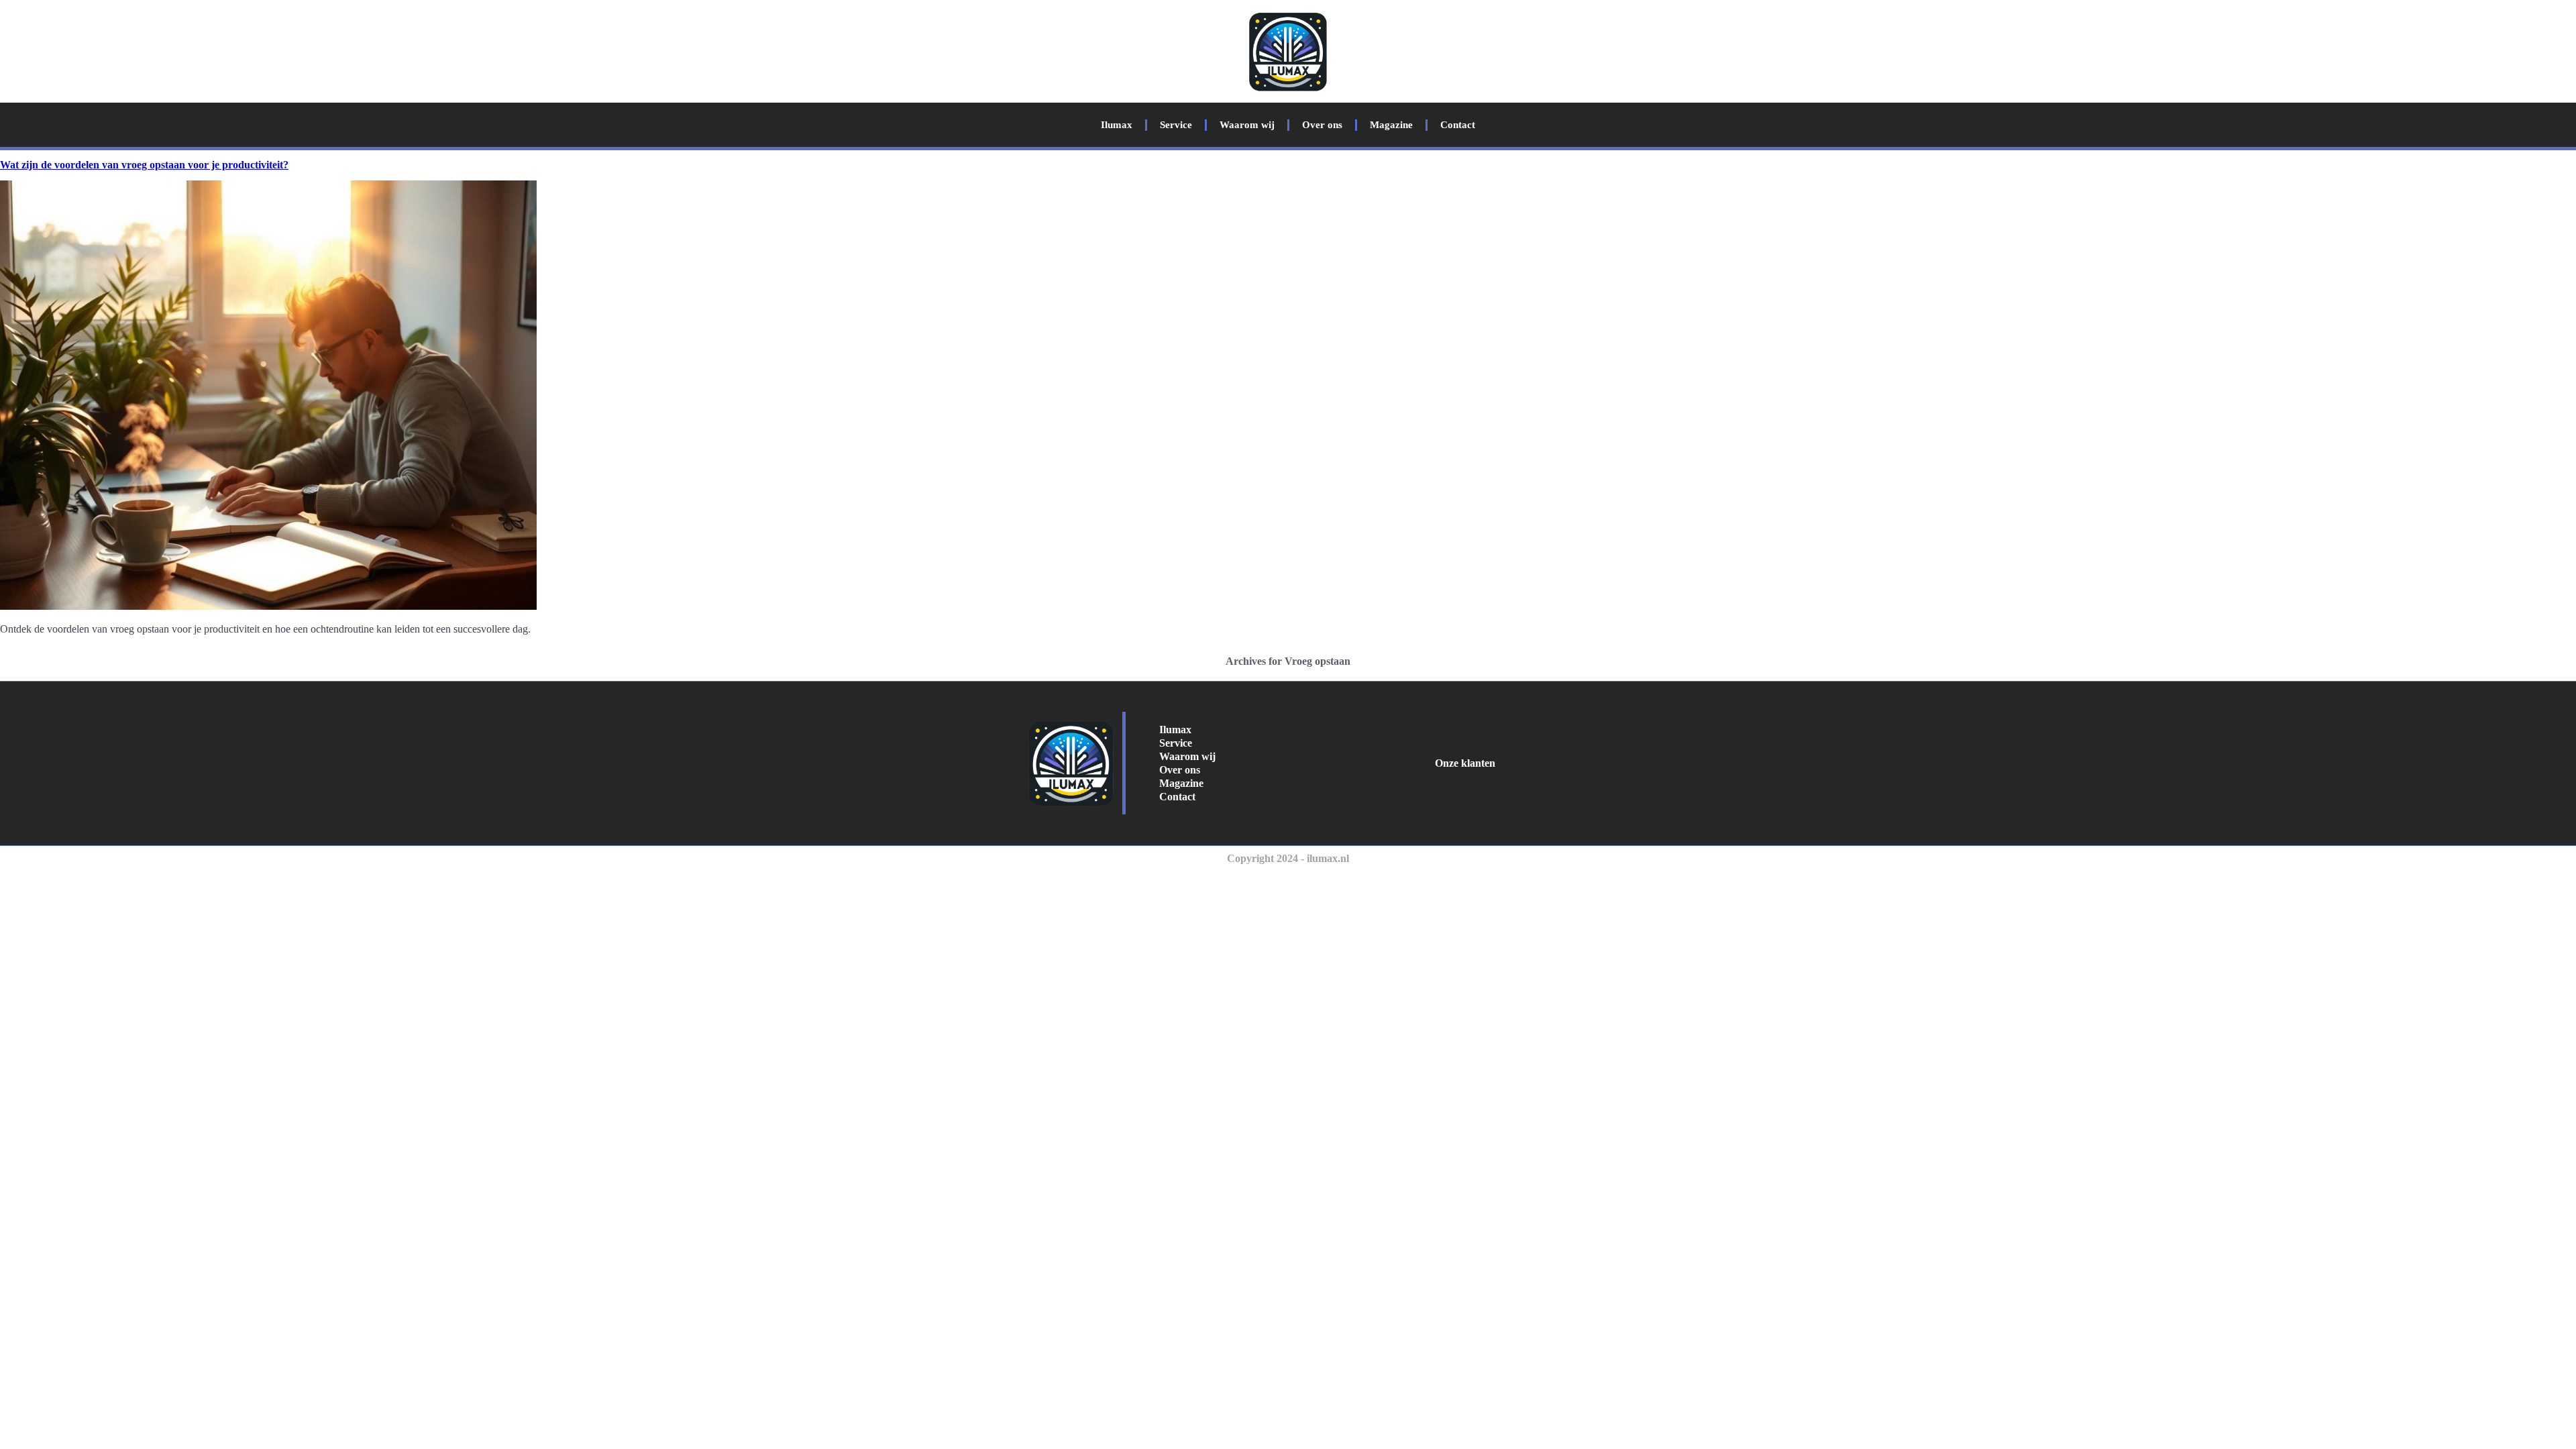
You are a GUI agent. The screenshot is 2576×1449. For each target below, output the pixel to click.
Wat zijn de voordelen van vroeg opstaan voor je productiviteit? (144, 165)
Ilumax (1117, 125)
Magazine (1391, 125)
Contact (1458, 125)
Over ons (1322, 125)
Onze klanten (1465, 763)
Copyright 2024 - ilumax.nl (1288, 858)
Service (1176, 125)
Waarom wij (1247, 125)
